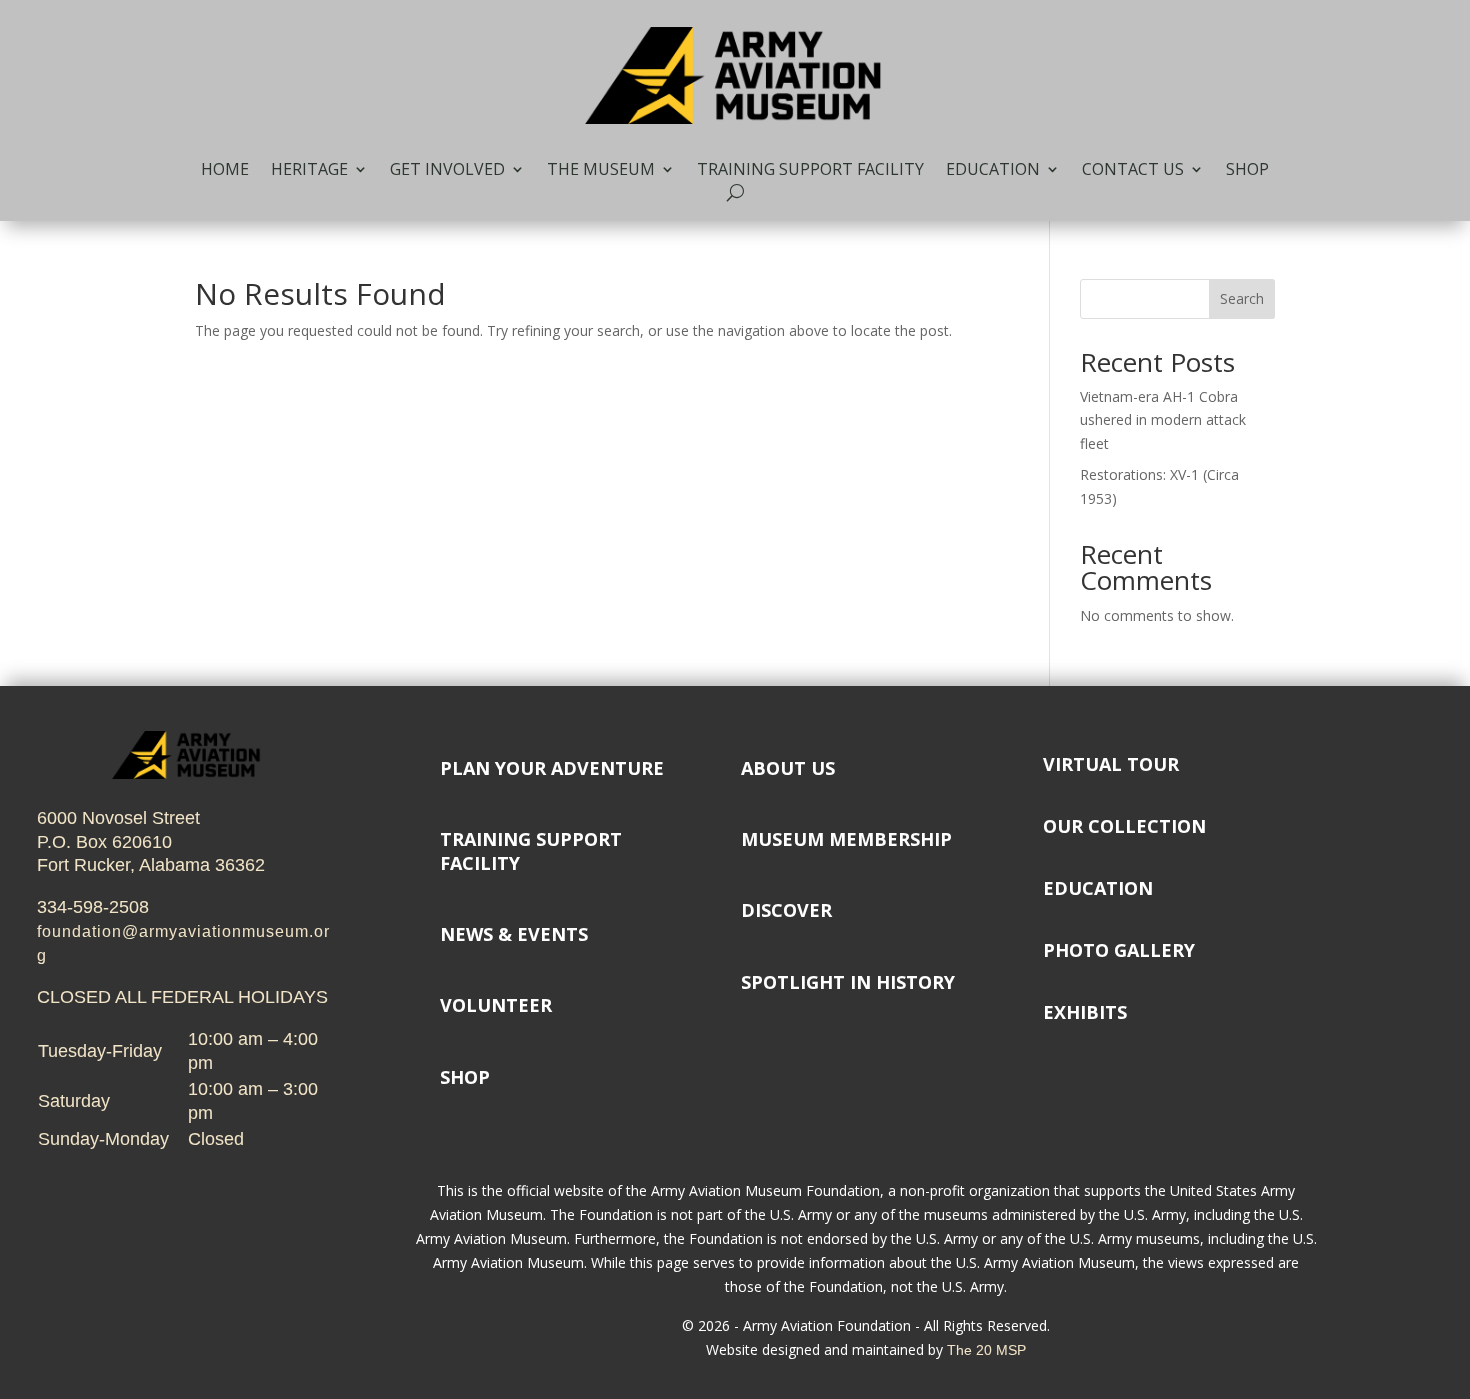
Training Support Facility (810, 171)
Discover (786, 910)
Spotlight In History (848, 982)
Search (1242, 298)
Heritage (309, 171)
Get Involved (447, 171)
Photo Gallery (1119, 950)
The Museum (601, 171)
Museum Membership (846, 839)
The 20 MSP (986, 1350)
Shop (1247, 171)
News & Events (514, 934)
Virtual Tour (1111, 764)
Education (993, 171)
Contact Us (1133, 171)
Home (225, 171)
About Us (788, 768)
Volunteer (496, 1005)
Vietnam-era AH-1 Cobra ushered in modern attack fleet (1163, 420)
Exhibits (1085, 1012)
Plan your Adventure (552, 768)
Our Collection (1124, 826)
